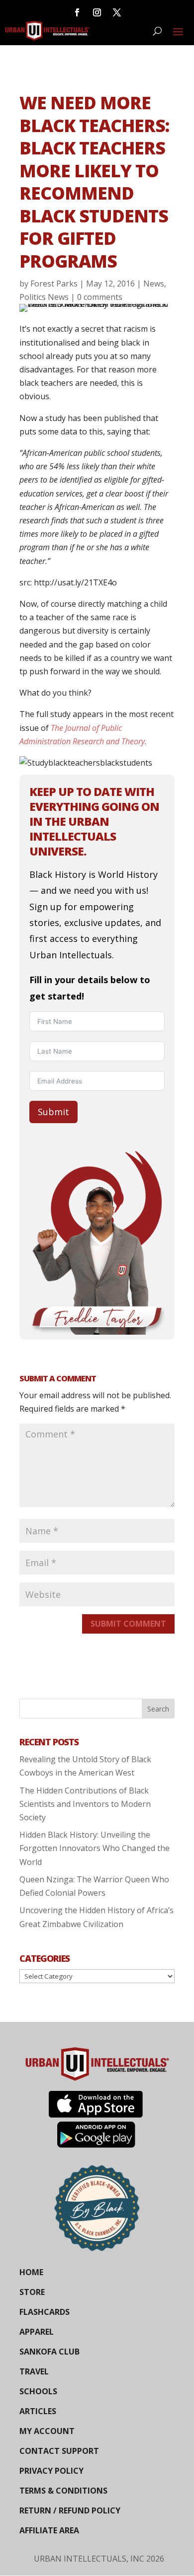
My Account (47, 2431)
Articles (38, 2411)
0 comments (100, 297)
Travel (34, 2371)
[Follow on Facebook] (77, 12)
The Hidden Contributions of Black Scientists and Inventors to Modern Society (85, 1804)
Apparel (37, 2332)
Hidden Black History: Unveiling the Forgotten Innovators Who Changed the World (95, 1848)
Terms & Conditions (63, 2491)
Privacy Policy (51, 2471)
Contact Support (59, 2451)
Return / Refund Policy (70, 2510)
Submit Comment (128, 1624)
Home (31, 2272)
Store (32, 2292)
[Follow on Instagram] (97, 12)
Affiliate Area (49, 2530)
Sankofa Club (49, 2352)
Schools (38, 2391)
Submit (53, 1112)
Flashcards (45, 2312)
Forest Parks (54, 284)
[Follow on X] (117, 12)
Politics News (44, 297)
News (154, 284)
